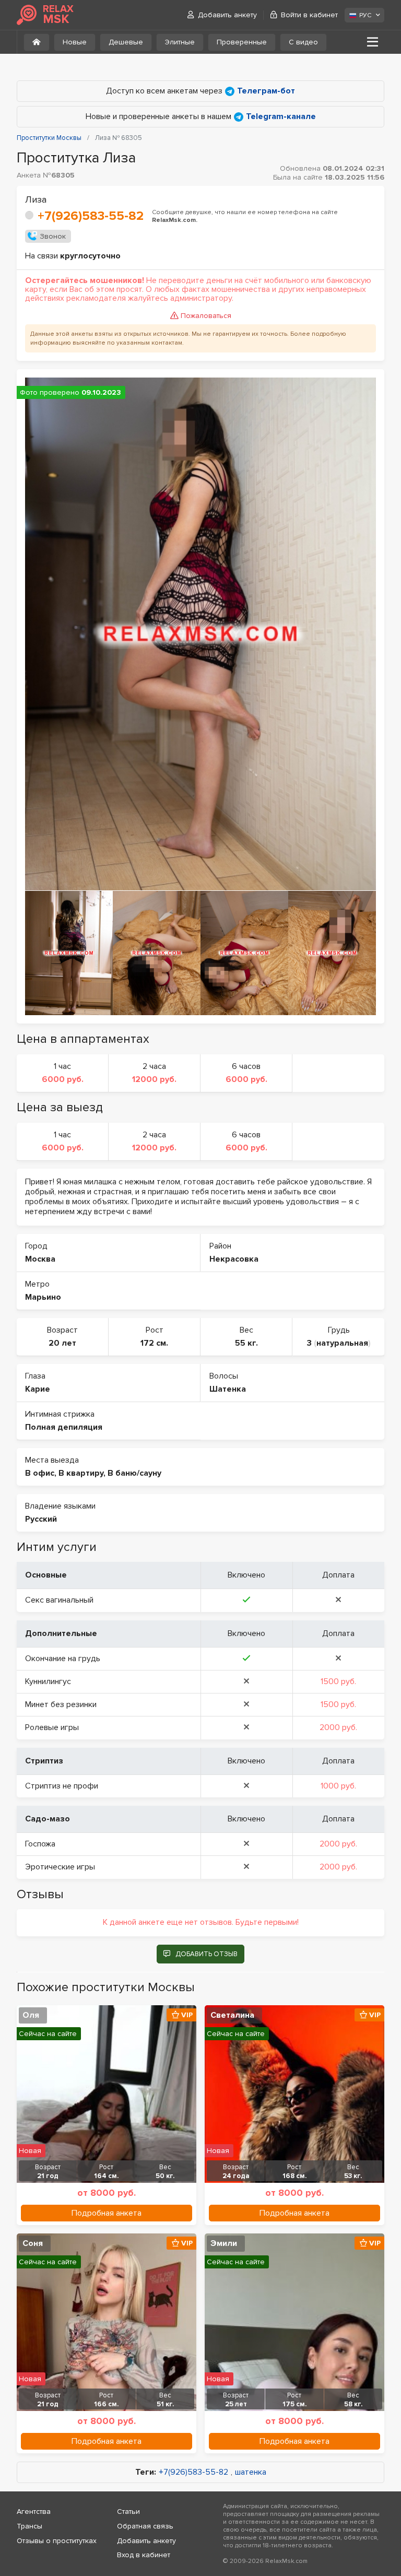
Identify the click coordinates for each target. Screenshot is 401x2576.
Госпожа (40, 1844)
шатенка (251, 2472)
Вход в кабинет (144, 2555)
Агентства (34, 2512)
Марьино (43, 1297)
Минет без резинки (61, 1704)
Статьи (128, 2512)
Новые (75, 42)
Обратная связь (145, 2526)
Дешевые (126, 42)
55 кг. (246, 1343)
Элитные (180, 42)
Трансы (30, 2526)
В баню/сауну (134, 1473)
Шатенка (228, 1389)
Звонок (53, 236)
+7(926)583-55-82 (91, 216)
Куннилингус (48, 1681)
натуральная (342, 1343)
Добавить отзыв (207, 1954)
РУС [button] (365, 15)
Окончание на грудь (63, 1658)
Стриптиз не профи (62, 1786)
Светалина (232, 2015)
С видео (303, 42)
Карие (38, 1389)
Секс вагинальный (59, 1600)
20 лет (62, 1343)
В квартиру (81, 1473)
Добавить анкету (227, 15)
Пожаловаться (206, 316)
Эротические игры (60, 1867)
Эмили (224, 2243)
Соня (33, 2243)
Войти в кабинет (309, 15)
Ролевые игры (52, 1727)
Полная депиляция (64, 1427)
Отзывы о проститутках (57, 2541)
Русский (41, 1519)
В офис (40, 1473)
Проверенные (242, 42)
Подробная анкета (107, 2213)
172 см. (154, 1343)
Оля (31, 2015)
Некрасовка (234, 1259)
